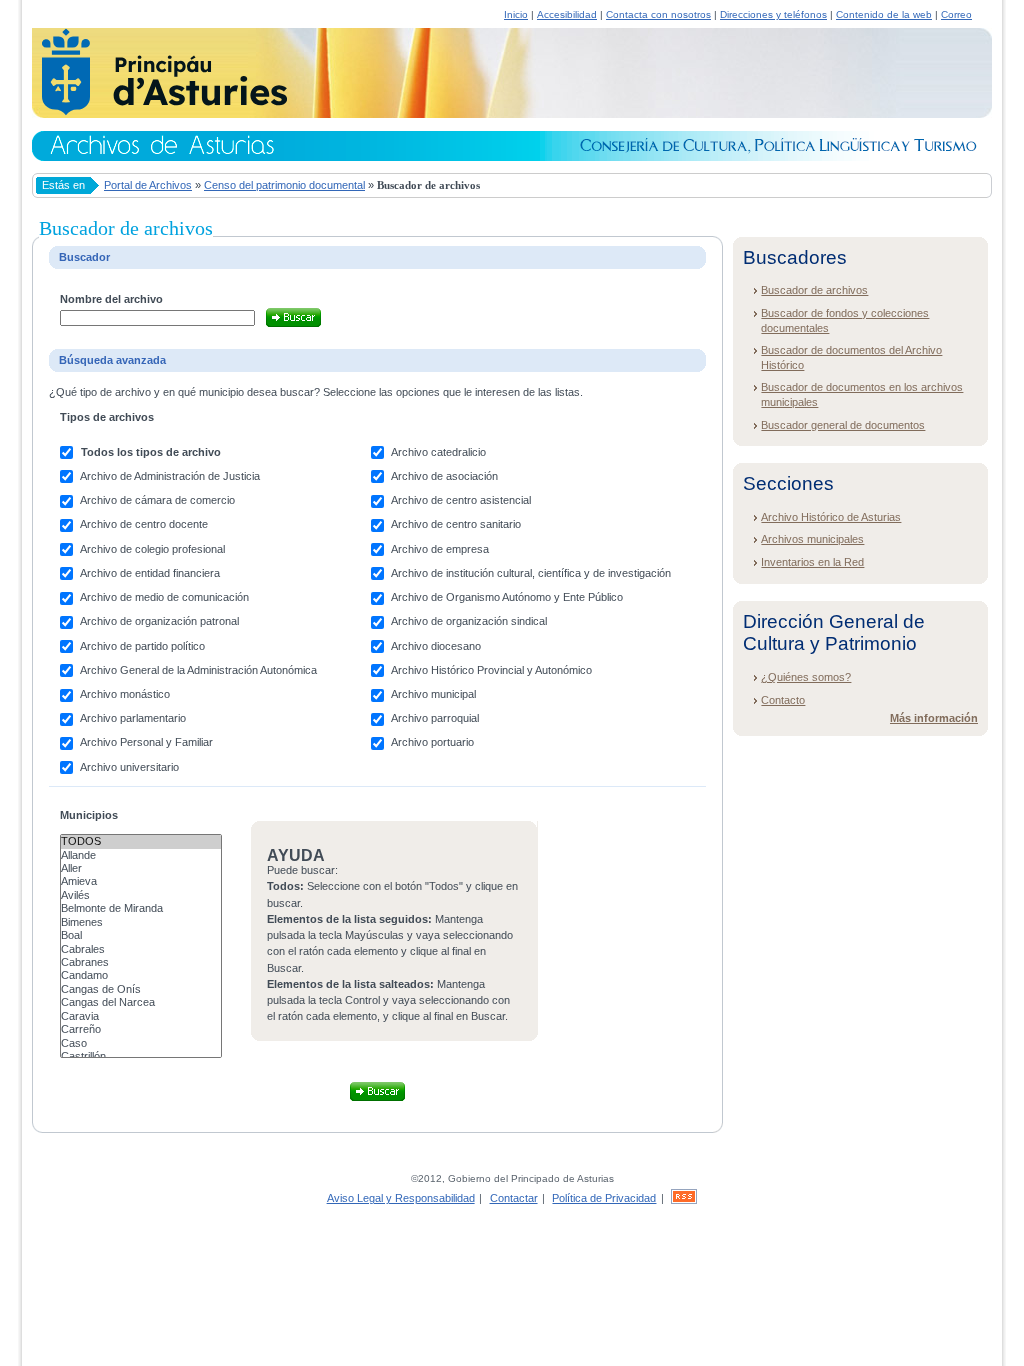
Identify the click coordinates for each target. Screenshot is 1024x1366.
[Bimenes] (141, 922)
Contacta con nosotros (658, 14)
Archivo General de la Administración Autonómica (198, 670)
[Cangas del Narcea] (141, 1002)
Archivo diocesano (436, 646)
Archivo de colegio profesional (152, 549)
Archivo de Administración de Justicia (170, 476)
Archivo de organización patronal (159, 621)
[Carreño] (141, 1029)
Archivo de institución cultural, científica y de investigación (531, 573)
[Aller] (141, 868)
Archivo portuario (432, 742)
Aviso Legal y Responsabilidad (401, 1198)
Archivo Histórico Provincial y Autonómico (491, 670)
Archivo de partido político (142, 646)
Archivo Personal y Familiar (146, 742)
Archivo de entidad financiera (150, 573)
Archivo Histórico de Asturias (831, 517)
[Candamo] (141, 975)
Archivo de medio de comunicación (164, 597)
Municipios (89, 815)
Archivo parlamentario (133, 718)
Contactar (514, 1198)
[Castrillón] (141, 1056)
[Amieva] (141, 881)
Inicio (516, 14)
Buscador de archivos (814, 290)
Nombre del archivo (111, 299)
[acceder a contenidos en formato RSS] (684, 1198)
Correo (956, 14)
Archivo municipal (433, 694)
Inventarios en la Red (812, 562)
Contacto (783, 700)
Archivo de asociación (444, 476)
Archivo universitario (129, 767)
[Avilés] (141, 895)
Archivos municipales (812, 539)
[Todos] (141, 841)
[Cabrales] (141, 949)
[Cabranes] (141, 962)
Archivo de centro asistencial (461, 500)
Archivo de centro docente (144, 524)
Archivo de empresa (440, 549)
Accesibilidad (567, 14)
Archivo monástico (125, 694)
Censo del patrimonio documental (284, 185)
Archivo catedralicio (438, 452)
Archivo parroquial (435, 718)
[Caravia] (141, 1016)
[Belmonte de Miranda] (141, 908)
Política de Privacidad (604, 1198)
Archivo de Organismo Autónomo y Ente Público (507, 597)
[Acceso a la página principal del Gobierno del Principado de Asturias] (159, 112)
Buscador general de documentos (843, 425)
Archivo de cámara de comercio (157, 500)
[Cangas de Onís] (141, 989)
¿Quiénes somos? (806, 677)
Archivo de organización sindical (469, 621)
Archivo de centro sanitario (456, 524)
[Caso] (141, 1043)
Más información (934, 718)
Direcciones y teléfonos (773, 14)
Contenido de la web (884, 14)
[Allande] (141, 855)
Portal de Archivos (148, 185)
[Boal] (141, 935)
